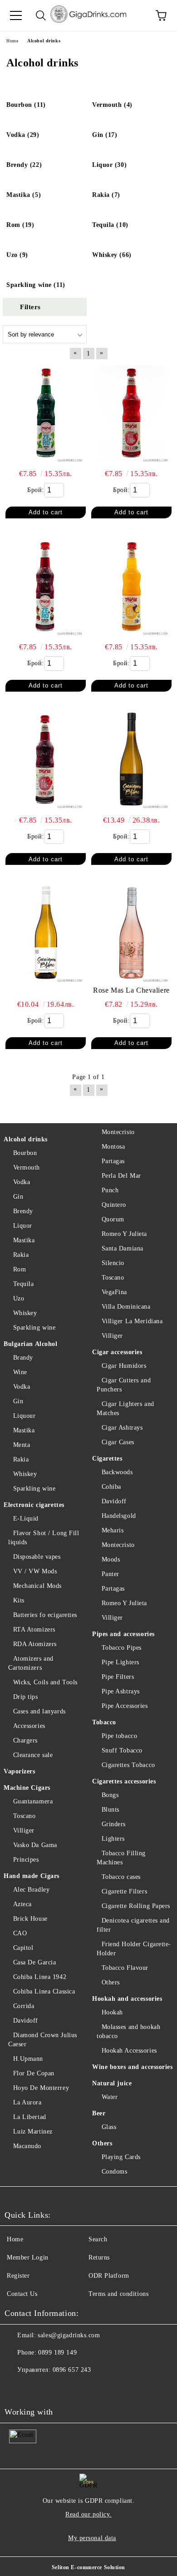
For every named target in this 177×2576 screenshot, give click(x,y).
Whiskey (25, 1313)
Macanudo (27, 2146)
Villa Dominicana (126, 1307)
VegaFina (114, 1292)
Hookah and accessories (127, 1999)
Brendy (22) (24, 165)
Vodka (22, 1182)
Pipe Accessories (125, 1706)
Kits (19, 1600)
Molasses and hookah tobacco (128, 2031)
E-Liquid (26, 1519)
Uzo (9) (17, 255)
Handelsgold (119, 1516)
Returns (99, 2257)
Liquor (23, 1226)
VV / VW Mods (35, 1571)
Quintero (114, 1205)
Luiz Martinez (33, 2132)
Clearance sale (33, 1755)
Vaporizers (20, 1771)
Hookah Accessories (129, 2051)
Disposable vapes (37, 1557)
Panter (111, 1574)
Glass (109, 2127)
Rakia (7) (106, 195)
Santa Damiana (123, 1248)
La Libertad (30, 2117)
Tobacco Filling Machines (121, 1858)
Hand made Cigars (32, 1876)
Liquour (24, 1416)
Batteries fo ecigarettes (45, 1615)
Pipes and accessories (123, 1634)
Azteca (22, 1904)
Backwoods (117, 1472)
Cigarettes (107, 1459)
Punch (110, 1190)
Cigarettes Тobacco (128, 1765)
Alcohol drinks (26, 1139)
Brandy (23, 1358)
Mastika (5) (24, 195)
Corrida (24, 2006)
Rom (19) (20, 225)
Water (110, 2097)
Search (98, 2239)
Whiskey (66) (112, 255)
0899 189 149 (57, 2353)
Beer (99, 2113)
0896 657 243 (72, 2370)
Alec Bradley (31, 1890)
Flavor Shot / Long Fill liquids (44, 1538)
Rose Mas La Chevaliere (131, 990)
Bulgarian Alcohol (31, 1344)
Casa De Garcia (34, 1962)
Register (18, 2276)
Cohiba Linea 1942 (40, 1977)
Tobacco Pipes (122, 1648)
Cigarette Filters (124, 1891)
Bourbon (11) (26, 105)
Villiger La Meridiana (132, 1321)
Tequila (23, 1284)
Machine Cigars (27, 1788)
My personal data (92, 2538)
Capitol (23, 1948)
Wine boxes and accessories (133, 2067)
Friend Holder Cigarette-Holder (134, 1949)
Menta (22, 1445)
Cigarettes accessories (124, 1781)
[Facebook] (16, 2388)
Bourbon (25, 1153)
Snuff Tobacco (122, 1750)
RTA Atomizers (34, 1629)
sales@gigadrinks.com (69, 2335)
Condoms (114, 2172)
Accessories (29, 1726)
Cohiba (111, 1487)
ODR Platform (109, 2276)
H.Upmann (28, 2059)
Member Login (28, 2257)
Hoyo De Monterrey (41, 2088)
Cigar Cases (118, 1442)
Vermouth (27, 1167)
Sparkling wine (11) (36, 285)
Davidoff (26, 2021)
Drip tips (26, 1697)
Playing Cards (121, 2157)
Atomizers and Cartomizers (31, 1663)
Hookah (112, 2012)
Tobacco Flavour (125, 1968)
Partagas (113, 1161)
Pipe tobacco (119, 1736)
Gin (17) (105, 135)
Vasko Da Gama (35, 1845)
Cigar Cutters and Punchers (124, 1385)
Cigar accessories (117, 1352)
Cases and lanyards (39, 1711)
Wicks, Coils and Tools (45, 1682)
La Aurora (27, 2102)
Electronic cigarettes (34, 1505)
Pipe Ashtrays (121, 1691)
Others (111, 1982)
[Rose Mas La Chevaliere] (131, 933)
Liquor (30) (109, 165)
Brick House (30, 1919)
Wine (20, 1372)
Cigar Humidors (124, 1366)
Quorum (113, 1219)
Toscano (24, 1816)
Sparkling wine (34, 1328)
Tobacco (104, 1722)
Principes (26, 1860)
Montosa (113, 1147)
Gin (18, 1197)
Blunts (111, 1810)
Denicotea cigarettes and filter (133, 1925)
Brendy (23, 1211)
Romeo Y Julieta (124, 1234)
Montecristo (118, 1132)
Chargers (25, 1740)
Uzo (19, 1298)
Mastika (24, 1240)
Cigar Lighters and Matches (125, 1409)
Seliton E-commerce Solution (88, 2567)
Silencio (113, 1263)
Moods (111, 1559)
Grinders (114, 1824)
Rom (20, 1269)
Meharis (113, 1530)
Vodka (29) (23, 135)
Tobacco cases (121, 1877)
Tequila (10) (110, 225)
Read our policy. (88, 2514)
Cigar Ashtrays (122, 1428)
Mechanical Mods (37, 1586)
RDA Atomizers (35, 1644)
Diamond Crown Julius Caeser (43, 2040)
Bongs (110, 1795)
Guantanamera (33, 1801)
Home (15, 2239)
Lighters (113, 1839)
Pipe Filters (118, 1677)
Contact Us (22, 2294)
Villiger (24, 1830)
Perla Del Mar (121, 1176)
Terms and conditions (118, 2294)
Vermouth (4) (112, 105)
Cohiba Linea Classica (44, 1991)
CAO (20, 1933)
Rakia (21, 1255)
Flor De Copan (34, 2073)
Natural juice (112, 2083)
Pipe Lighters (120, 1662)
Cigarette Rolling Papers (136, 1906)
